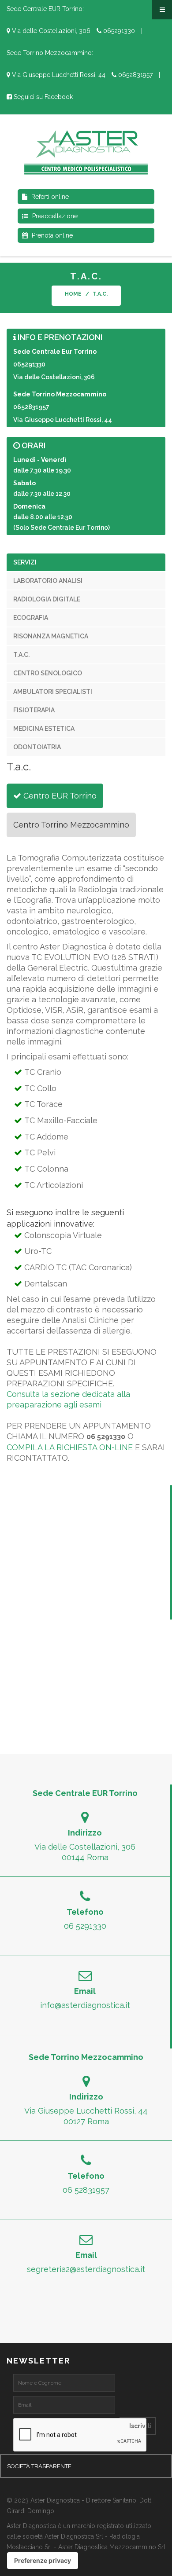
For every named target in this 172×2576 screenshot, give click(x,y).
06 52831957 (86, 2190)
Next (159, 282)
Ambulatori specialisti (53, 692)
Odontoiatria (37, 747)
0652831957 (135, 75)
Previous (13, 282)
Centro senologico (48, 673)
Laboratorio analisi (48, 581)
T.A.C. (21, 655)
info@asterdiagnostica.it (85, 2005)
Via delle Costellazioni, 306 (50, 31)
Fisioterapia (34, 710)
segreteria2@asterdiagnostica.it (86, 2269)
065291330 (118, 31)
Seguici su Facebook (42, 97)
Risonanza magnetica (51, 636)
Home (73, 294)
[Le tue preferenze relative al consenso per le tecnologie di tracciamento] (43, 2561)
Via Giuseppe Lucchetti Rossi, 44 (58, 75)
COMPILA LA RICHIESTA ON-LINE (70, 1447)
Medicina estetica (44, 729)
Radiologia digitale (47, 599)
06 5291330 (85, 1926)
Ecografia (31, 618)
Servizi (25, 562)
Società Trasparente (39, 2466)
